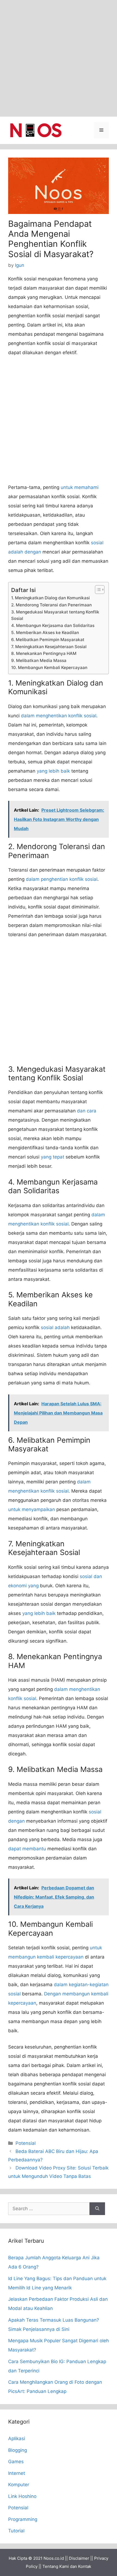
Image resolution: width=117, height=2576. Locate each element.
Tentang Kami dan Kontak (67, 2566)
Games (16, 2462)
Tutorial (16, 2531)
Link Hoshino (22, 2496)
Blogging (18, 2450)
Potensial (26, 2143)
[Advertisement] (59, 58)
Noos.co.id (54, 2558)
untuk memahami (80, 487)
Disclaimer (79, 2558)
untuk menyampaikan (32, 1509)
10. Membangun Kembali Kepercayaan (49, 668)
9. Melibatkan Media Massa (39, 660)
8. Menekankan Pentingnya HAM (44, 653)
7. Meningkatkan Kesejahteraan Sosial (49, 647)
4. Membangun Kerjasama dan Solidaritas (53, 625)
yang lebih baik (53, 771)
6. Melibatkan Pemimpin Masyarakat (48, 640)
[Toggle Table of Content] (97, 590)
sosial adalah (55, 1327)
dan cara (87, 1111)
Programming (23, 2519)
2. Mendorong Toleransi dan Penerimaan (51, 605)
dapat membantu (27, 1849)
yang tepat (53, 1157)
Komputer (19, 2485)
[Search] (97, 2209)
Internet (17, 2473)
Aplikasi (17, 2439)
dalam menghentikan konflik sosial (59, 716)
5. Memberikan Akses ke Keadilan (45, 633)
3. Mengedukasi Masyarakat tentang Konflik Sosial (55, 615)
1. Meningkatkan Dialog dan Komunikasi (50, 598)
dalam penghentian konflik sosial (62, 879)
